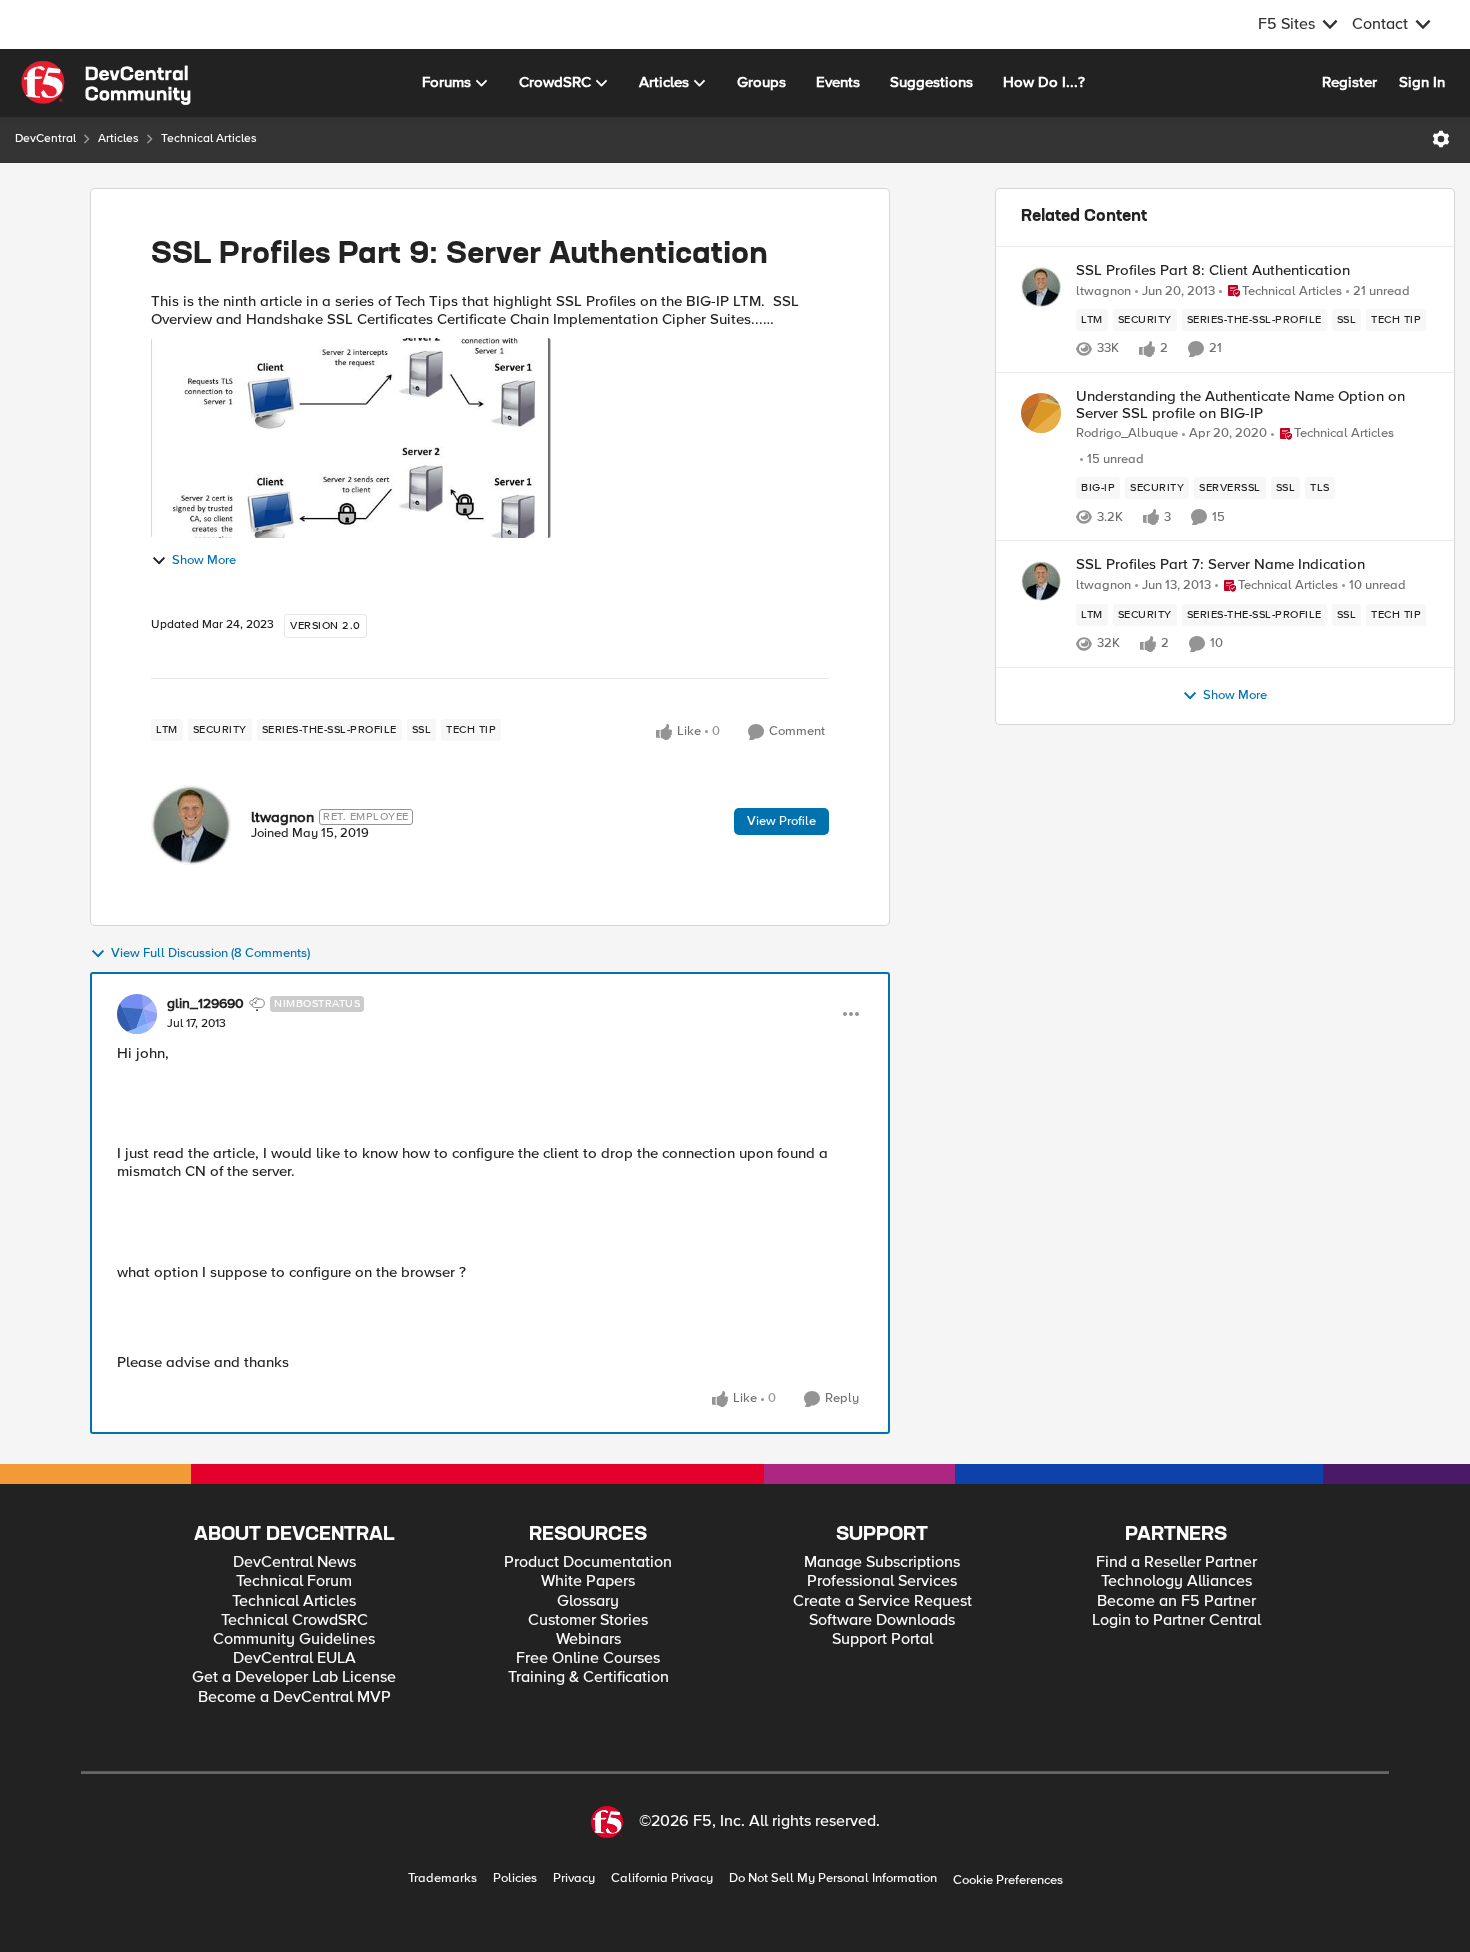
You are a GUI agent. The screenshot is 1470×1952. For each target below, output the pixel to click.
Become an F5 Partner (1176, 1601)
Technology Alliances (1176, 1581)
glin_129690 (205, 1004)
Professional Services (882, 1581)
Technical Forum (294, 1581)
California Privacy (662, 1878)
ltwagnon (282, 817)
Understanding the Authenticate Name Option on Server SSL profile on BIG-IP (1240, 404)
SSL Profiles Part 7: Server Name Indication (1220, 564)
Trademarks (442, 1878)
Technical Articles (209, 138)
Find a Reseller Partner (1176, 1562)
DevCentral (45, 138)
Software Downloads (882, 1620)
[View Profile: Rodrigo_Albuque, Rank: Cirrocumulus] (1041, 413)
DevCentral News (294, 1562)
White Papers (588, 1581)
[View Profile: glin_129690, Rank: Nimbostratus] (137, 1014)
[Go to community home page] (106, 83)
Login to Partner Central (1176, 1620)
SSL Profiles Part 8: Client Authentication (1213, 270)
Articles (118, 138)
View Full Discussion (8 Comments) (210, 953)
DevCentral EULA (294, 1658)
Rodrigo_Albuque (1127, 433)
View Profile (781, 821)
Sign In (1422, 82)
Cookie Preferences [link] (1008, 1880)
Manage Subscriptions (882, 1562)
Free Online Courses (588, 1658)
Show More (204, 560)
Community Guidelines (294, 1639)
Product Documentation (588, 1562)
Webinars (588, 1639)
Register (1349, 82)
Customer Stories (588, 1620)
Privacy (574, 1878)
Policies (515, 1878)
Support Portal (882, 1639)
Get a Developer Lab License (294, 1677)
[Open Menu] (1441, 139)
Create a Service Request (882, 1601)
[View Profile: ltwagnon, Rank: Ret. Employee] (191, 825)
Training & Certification (588, 1677)
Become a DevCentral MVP (294, 1697)
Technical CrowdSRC (294, 1620)
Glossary (588, 1601)
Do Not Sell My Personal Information (833, 1878)
